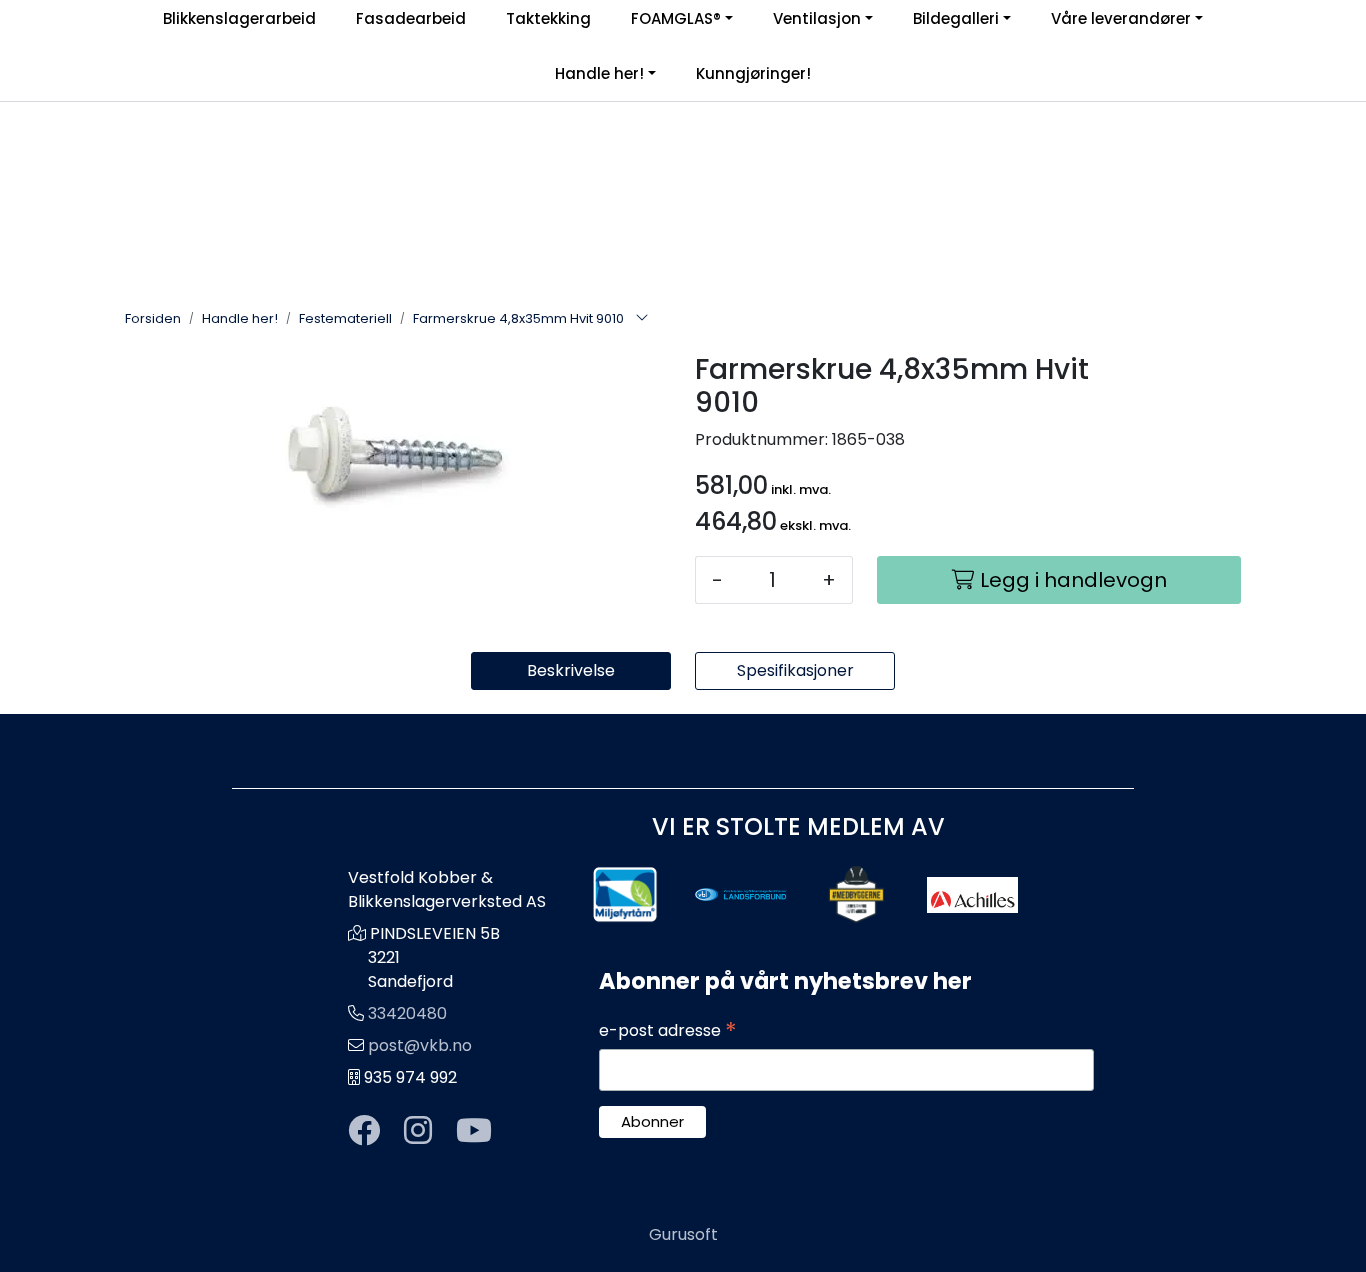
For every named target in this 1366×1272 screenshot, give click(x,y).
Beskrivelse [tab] (571, 670)
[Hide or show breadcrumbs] (642, 319)
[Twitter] (364, 1131)
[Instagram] (418, 1131)
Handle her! (599, 73)
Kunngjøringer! (753, 73)
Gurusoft (683, 1234)
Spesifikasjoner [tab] (795, 670)
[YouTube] (474, 1131)
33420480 (407, 1013)
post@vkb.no (420, 1045)
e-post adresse (668, 1031)
